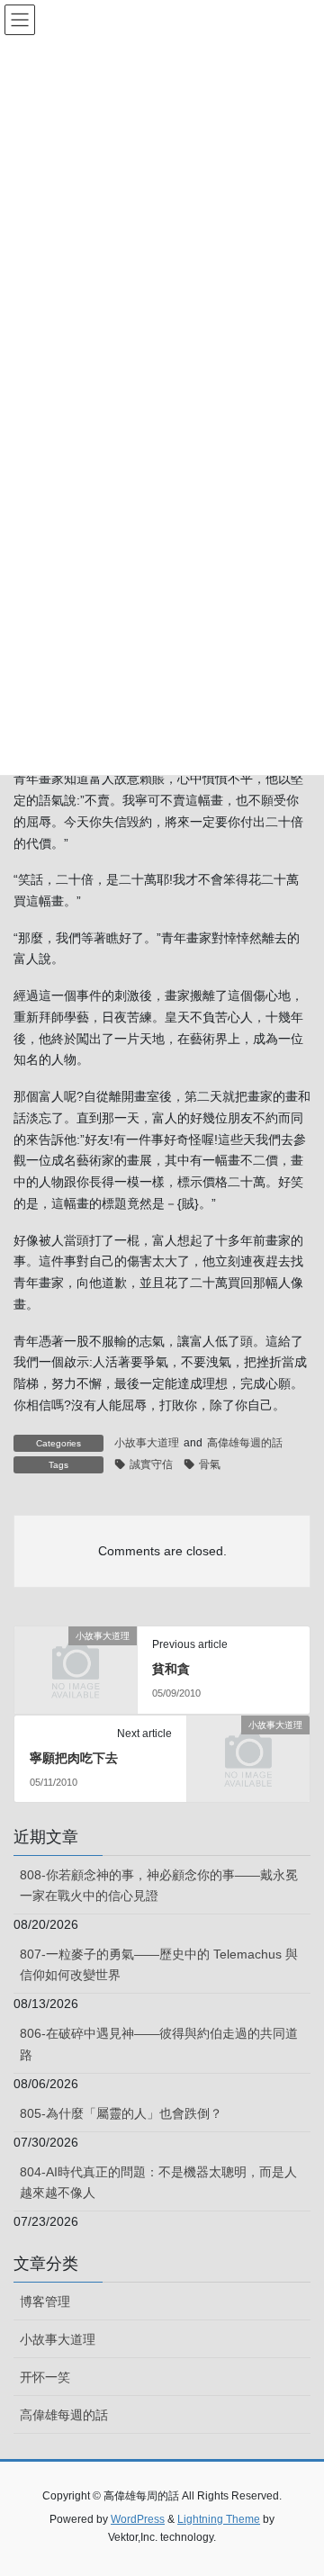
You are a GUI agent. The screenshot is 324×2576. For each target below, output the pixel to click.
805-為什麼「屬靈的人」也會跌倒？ (121, 2113)
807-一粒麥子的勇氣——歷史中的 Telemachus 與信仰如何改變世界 (159, 1964)
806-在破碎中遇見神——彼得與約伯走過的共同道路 (159, 2044)
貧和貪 (171, 1669)
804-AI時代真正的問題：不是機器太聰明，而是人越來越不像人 (158, 2182)
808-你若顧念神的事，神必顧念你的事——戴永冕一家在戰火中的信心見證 (159, 1885)
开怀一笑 (45, 2377)
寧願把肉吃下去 (74, 1758)
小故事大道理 (147, 1443)
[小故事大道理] (76, 1663)
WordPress (138, 2519)
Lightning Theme (219, 2519)
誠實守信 (151, 1464)
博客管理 (45, 2301)
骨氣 (210, 1464)
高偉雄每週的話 (245, 1443)
